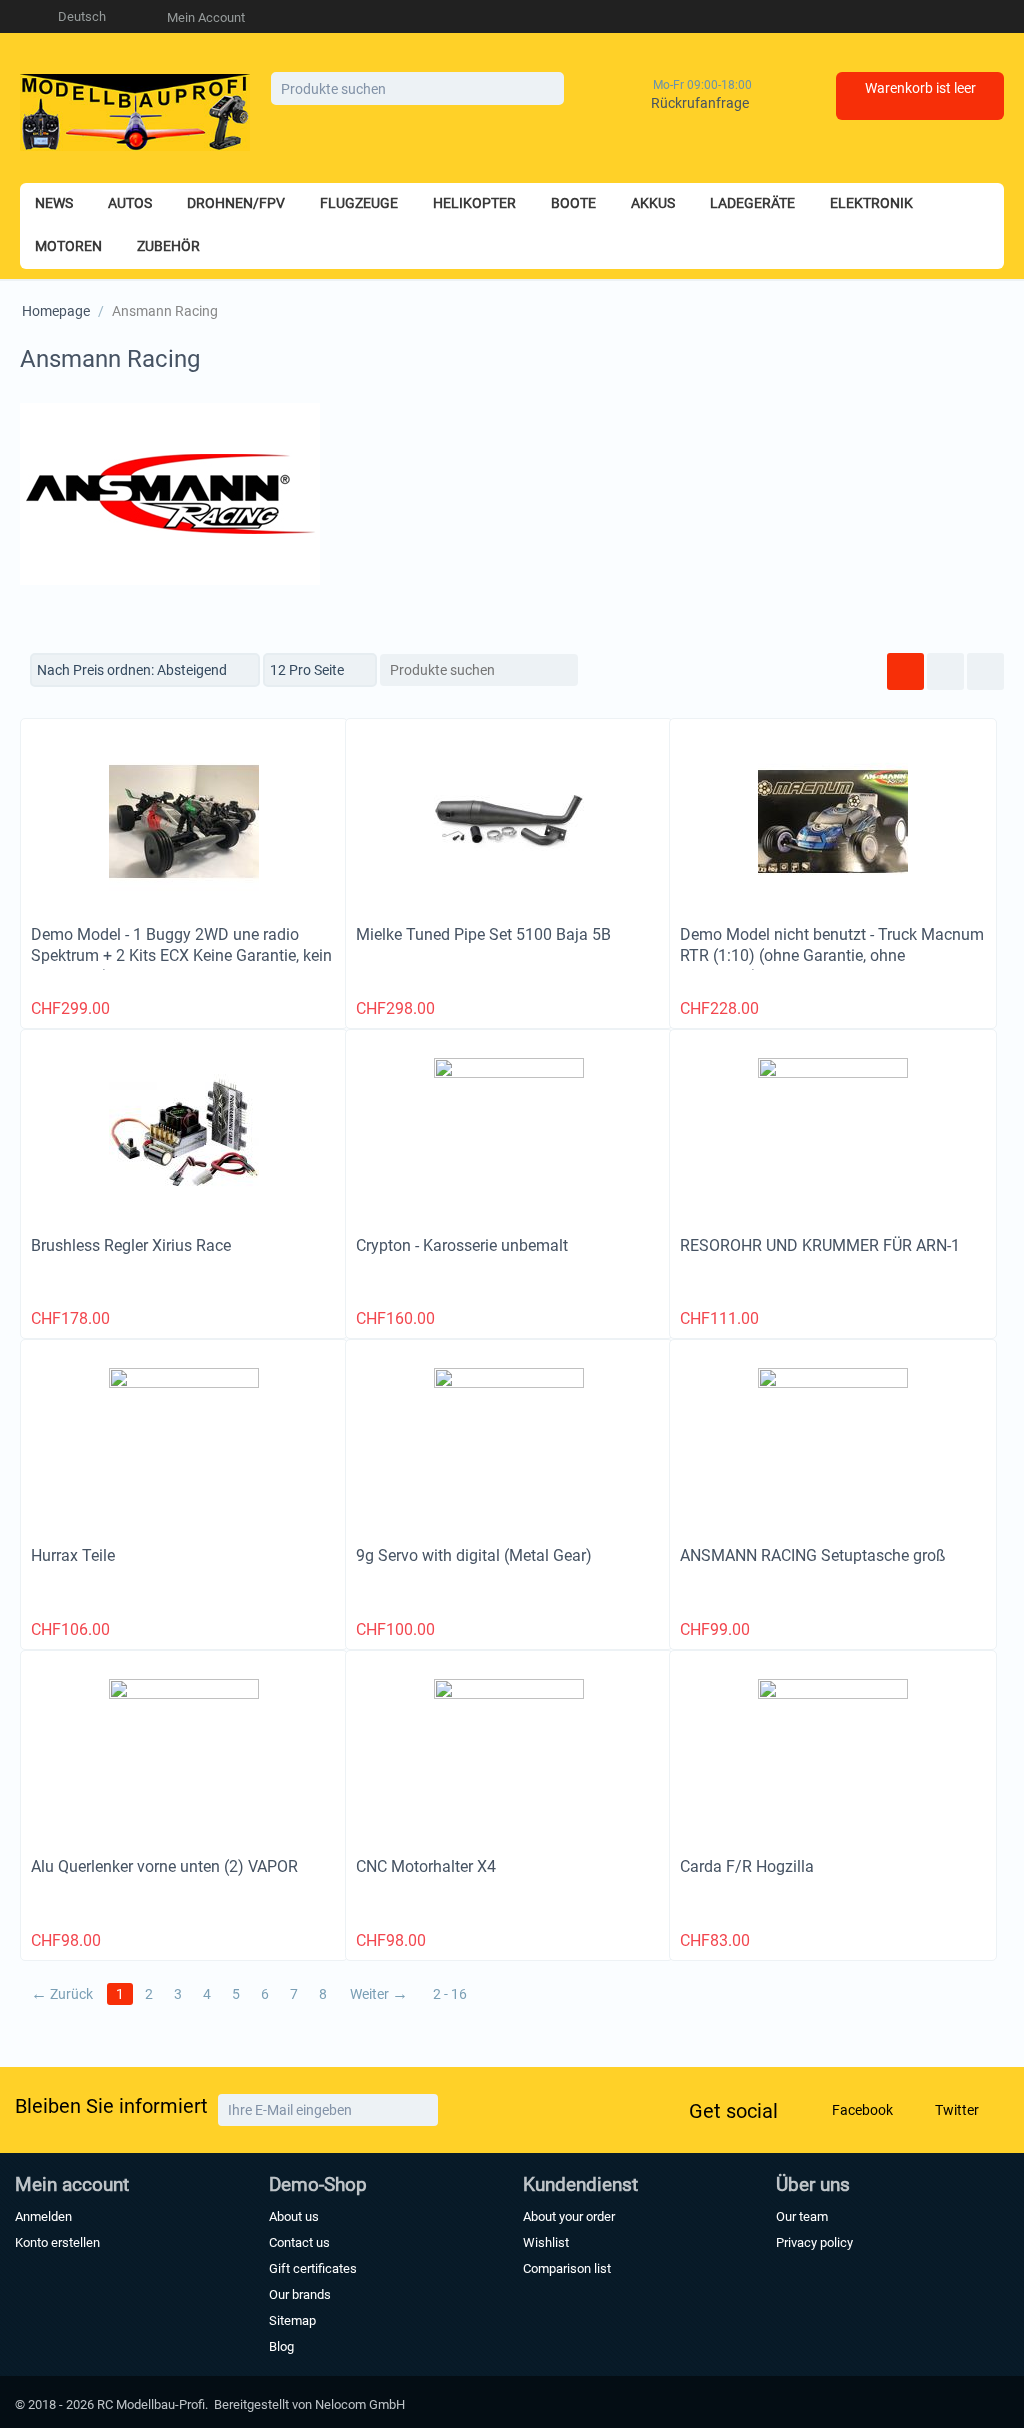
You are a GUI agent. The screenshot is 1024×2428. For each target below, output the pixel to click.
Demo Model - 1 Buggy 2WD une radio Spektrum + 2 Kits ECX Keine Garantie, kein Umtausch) (181, 955)
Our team (802, 2216)
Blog (281, 2346)
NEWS (54, 203)
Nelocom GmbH (360, 2404)
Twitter (955, 2110)
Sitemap (292, 2320)
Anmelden (43, 2216)
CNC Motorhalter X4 (426, 1866)
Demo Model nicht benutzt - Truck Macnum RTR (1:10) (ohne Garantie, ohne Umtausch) (832, 955)
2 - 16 (450, 1994)
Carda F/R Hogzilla (747, 1866)
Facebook (861, 2110)
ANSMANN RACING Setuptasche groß (813, 1555)
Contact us (299, 2242)
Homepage (56, 311)
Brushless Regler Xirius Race (131, 1245)
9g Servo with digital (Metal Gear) (474, 1555)
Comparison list (567, 2268)
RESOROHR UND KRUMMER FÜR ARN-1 (820, 1245)
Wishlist (546, 2242)
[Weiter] (421, 2110)
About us (294, 2216)
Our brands (300, 2294)
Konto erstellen (57, 2242)
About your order (569, 2216)
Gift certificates (313, 2268)
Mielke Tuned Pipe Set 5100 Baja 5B (483, 934)
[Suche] (549, 90)
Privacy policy (814, 2242)
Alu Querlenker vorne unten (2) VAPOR (164, 1866)
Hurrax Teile (73, 1555)
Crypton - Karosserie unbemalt (462, 1245)
